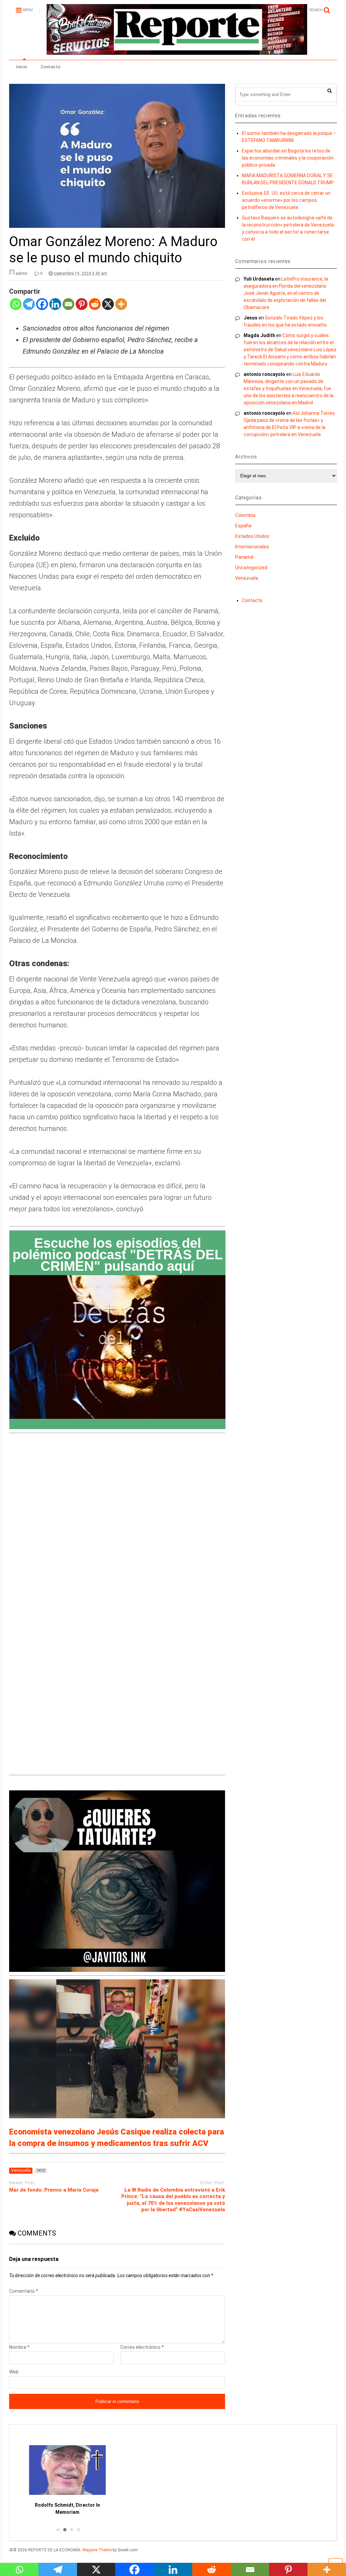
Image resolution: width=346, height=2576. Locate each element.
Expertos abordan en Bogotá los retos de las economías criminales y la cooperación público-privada (288, 158)
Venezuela (247, 578)
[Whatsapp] (16, 308)
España (243, 526)
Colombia (245, 515)
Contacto (51, 67)
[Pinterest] (82, 308)
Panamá (244, 557)
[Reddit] (95, 308)
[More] (121, 308)
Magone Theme (97, 2550)
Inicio (21, 67)
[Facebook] (42, 308)
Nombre (19, 2347)
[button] (57, 2530)
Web (14, 2372)
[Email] (68, 308)
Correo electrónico (142, 2347)
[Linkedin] (55, 308)
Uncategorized (251, 568)
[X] (108, 308)
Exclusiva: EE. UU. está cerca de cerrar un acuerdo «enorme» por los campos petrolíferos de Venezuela (286, 200)
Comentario (24, 2291)
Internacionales (252, 547)
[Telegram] (29, 308)
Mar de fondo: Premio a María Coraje (54, 2190)
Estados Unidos (252, 536)
